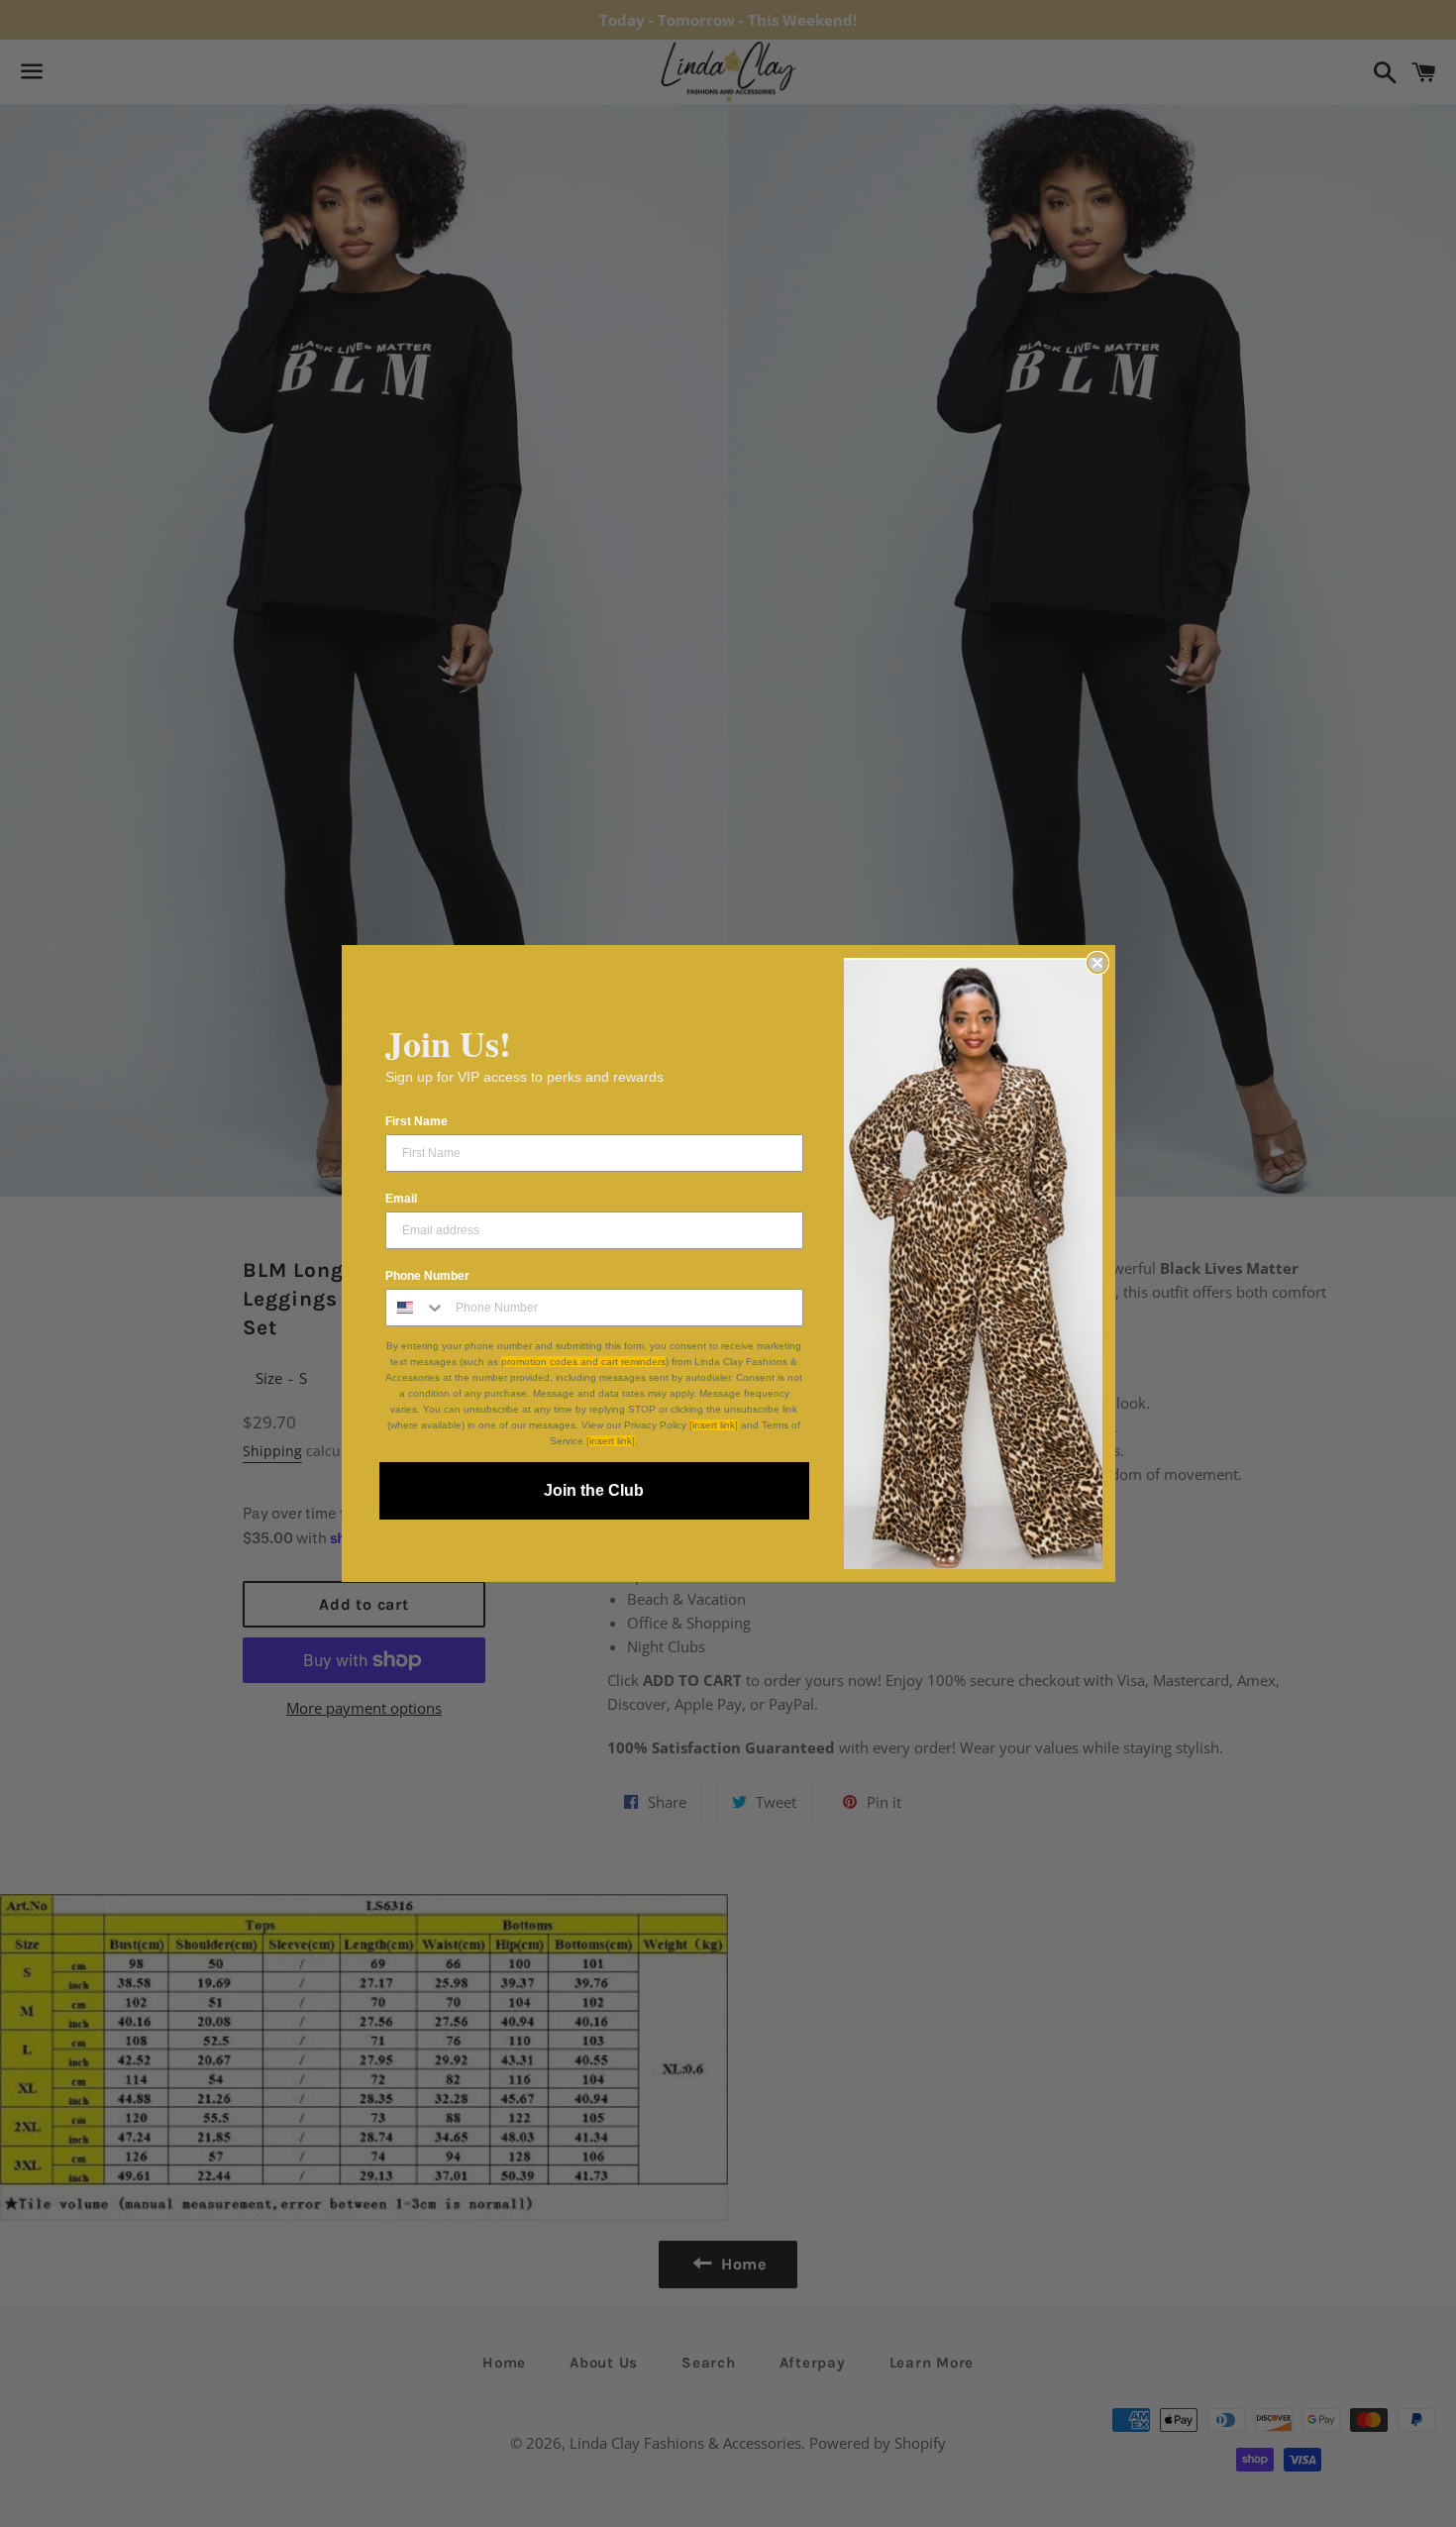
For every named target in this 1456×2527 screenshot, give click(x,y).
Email (401, 1199)
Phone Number (427, 1276)
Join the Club (594, 1490)
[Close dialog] (1097, 963)
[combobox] (416, 1308)
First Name (416, 1121)
